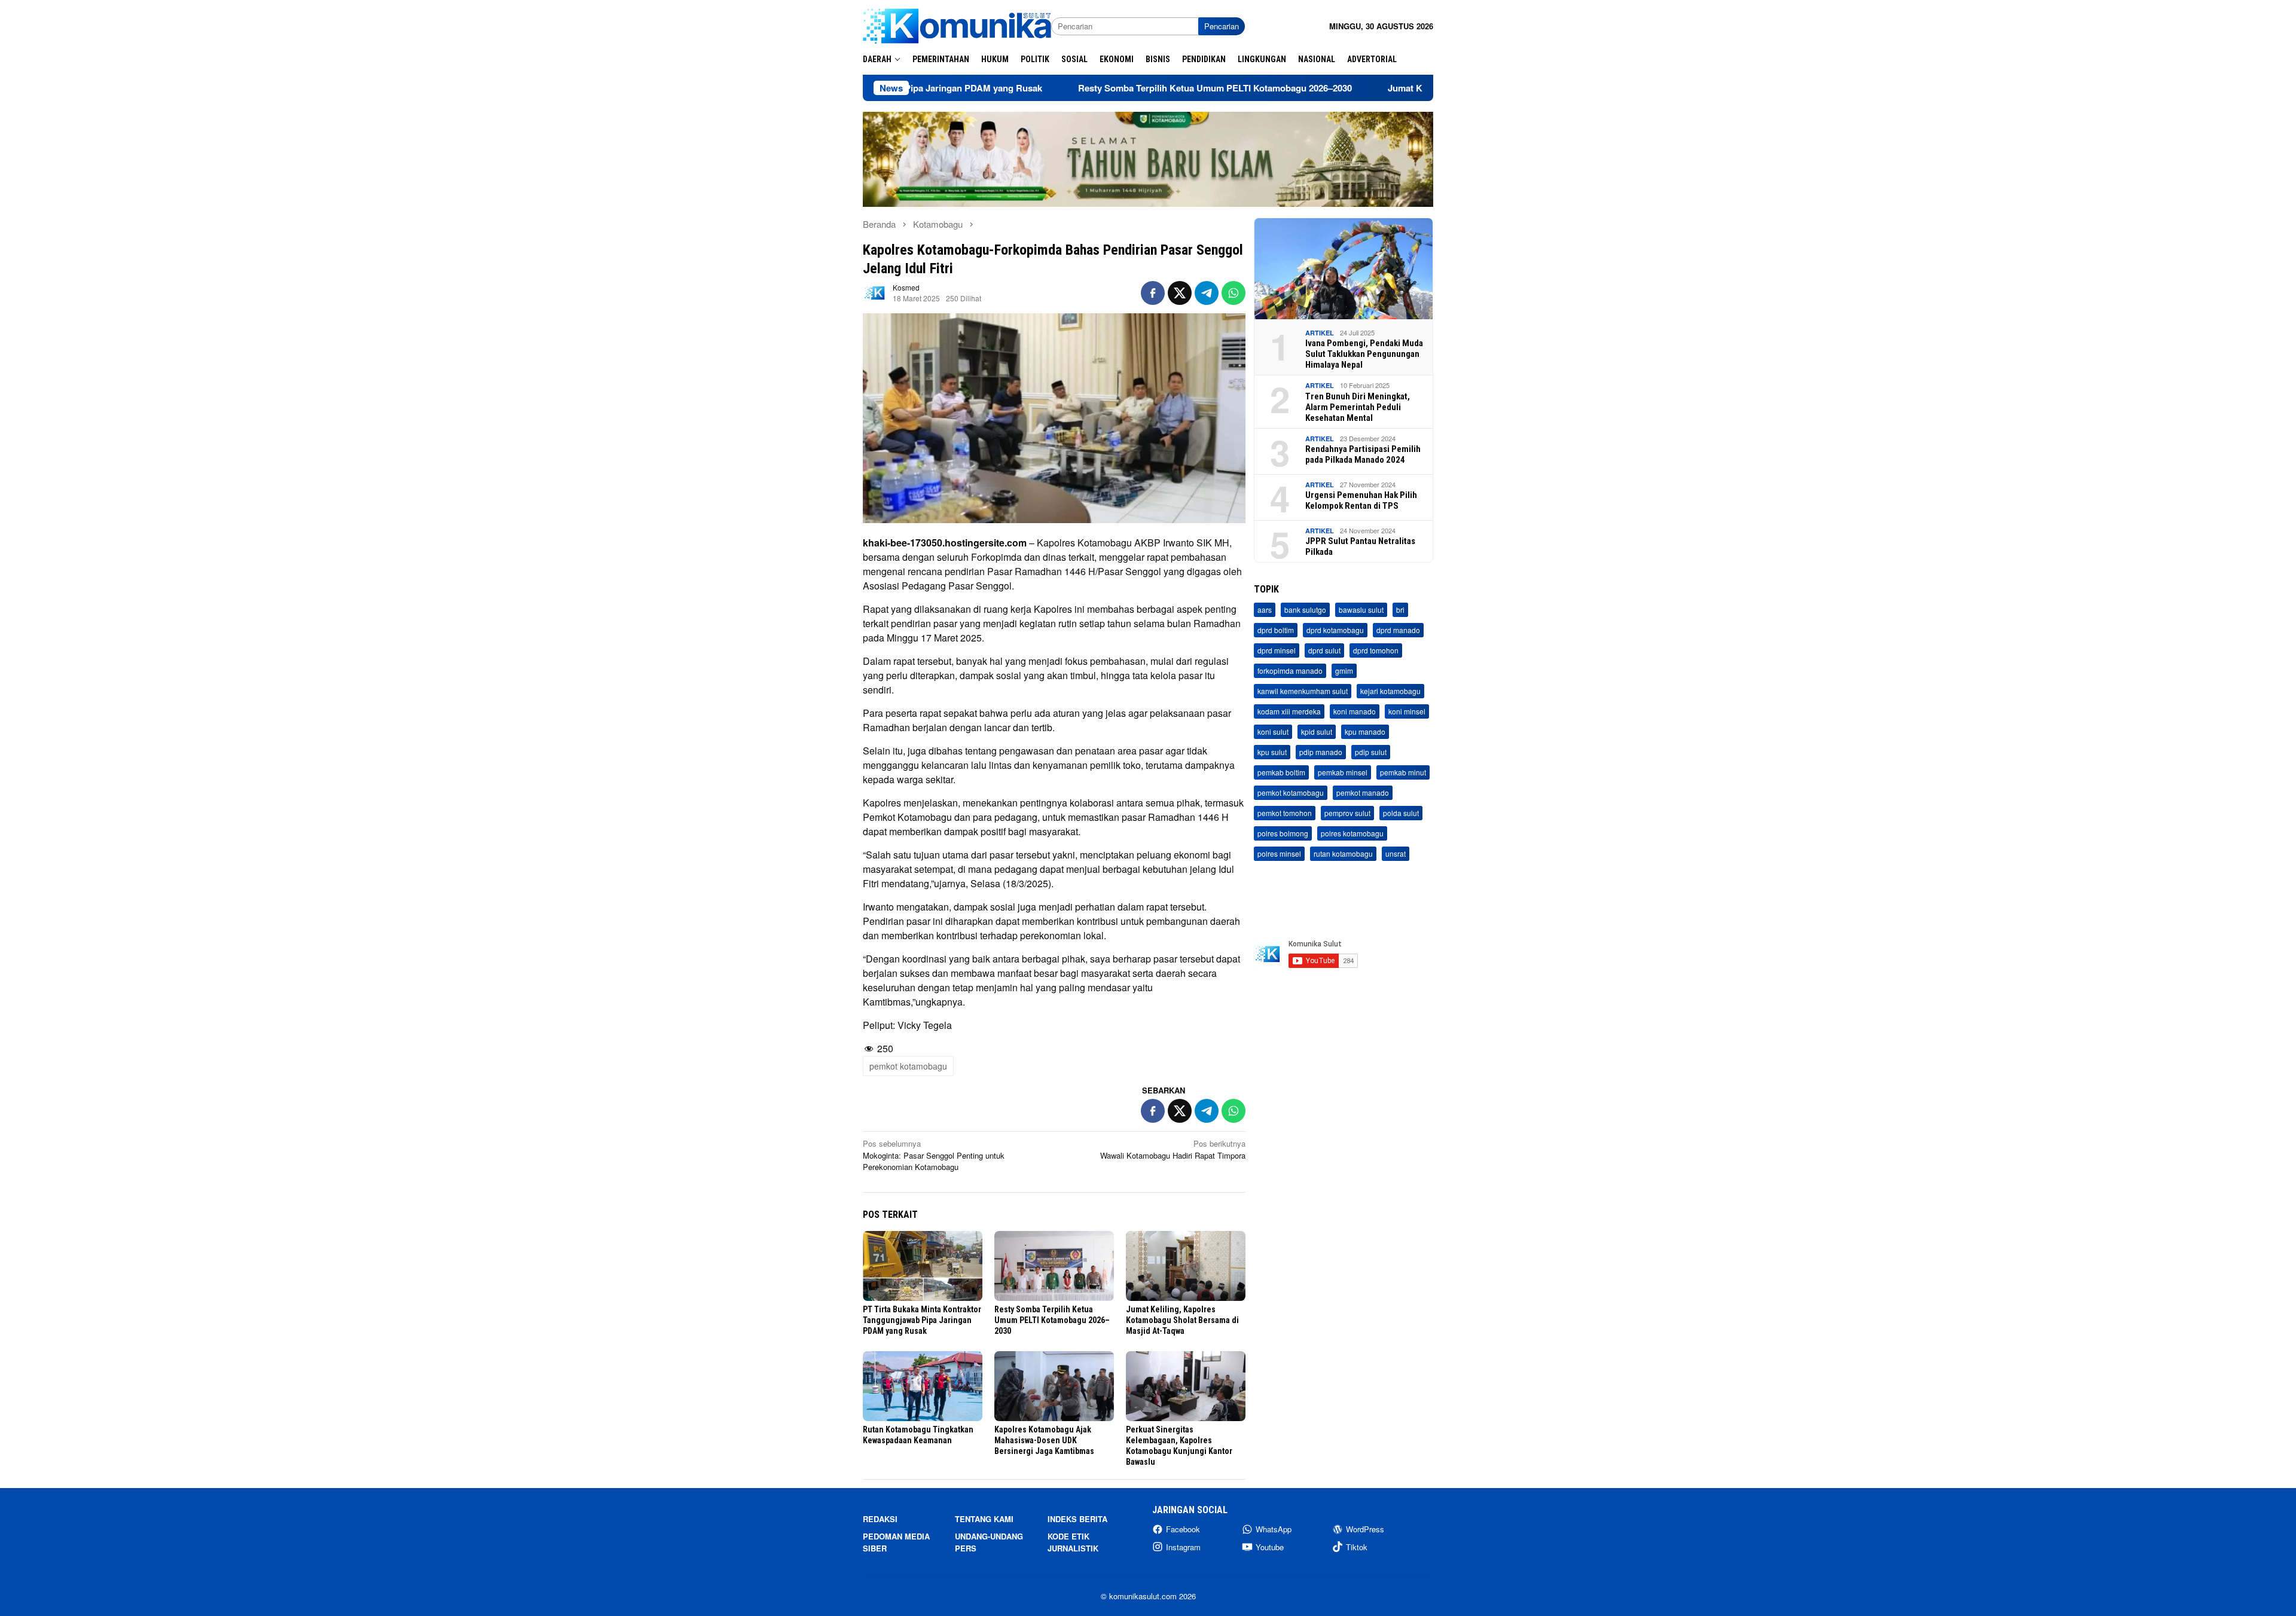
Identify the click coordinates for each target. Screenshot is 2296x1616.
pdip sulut (1371, 752)
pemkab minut (1403, 773)
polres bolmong (1283, 834)
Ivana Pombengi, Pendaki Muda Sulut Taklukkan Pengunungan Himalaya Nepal (1364, 354)
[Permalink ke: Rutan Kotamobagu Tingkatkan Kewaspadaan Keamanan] (923, 1386)
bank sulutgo (1305, 610)
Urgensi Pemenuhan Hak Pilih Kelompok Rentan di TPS (1361, 500)
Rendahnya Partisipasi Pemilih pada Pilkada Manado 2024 (1363, 454)
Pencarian (1222, 26)
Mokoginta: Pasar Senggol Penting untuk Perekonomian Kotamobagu (934, 1155)
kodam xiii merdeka (1289, 712)
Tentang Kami (984, 1519)
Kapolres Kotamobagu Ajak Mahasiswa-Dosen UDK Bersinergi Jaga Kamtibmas (1044, 1440)
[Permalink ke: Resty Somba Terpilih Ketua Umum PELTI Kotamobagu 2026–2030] (1054, 1266)
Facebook (1183, 1529)
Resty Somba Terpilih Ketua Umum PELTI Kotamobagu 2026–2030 (1110, 88)
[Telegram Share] (1207, 293)
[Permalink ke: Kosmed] (875, 292)
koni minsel (1407, 712)
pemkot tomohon (1285, 813)
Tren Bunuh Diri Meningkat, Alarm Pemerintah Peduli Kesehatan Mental (1358, 407)
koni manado (1355, 712)
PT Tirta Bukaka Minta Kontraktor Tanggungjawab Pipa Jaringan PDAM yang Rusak (922, 1320)
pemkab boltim (1281, 773)
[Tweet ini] (1180, 293)
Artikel (1320, 333)
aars (1265, 610)
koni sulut (1273, 732)
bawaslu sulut (1361, 610)
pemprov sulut (1347, 813)
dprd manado (1398, 630)
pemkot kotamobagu (908, 1066)
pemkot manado (1363, 793)
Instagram (1183, 1547)
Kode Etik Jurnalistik (1073, 1542)
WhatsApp (1274, 1529)
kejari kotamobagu (1390, 691)
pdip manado (1321, 752)
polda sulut (1401, 813)
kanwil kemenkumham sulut (1303, 691)
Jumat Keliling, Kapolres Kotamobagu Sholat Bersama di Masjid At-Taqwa (1182, 1320)
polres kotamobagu (1352, 834)
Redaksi (880, 1519)
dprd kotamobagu (1335, 630)
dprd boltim (1276, 630)
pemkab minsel (1343, 773)
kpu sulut (1272, 752)
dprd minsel (1277, 651)
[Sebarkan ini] (1153, 293)
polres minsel (1279, 854)
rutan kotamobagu (1343, 854)
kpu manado (1365, 732)
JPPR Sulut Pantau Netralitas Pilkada (1360, 546)
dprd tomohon (1376, 651)
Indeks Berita (1077, 1519)
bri (1400, 610)
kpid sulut (1317, 732)
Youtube (1270, 1547)
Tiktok (1357, 1547)
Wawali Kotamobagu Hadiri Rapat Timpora (1173, 1149)
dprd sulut (1324, 651)
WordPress (1365, 1529)
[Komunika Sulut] (957, 25)
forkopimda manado (1290, 671)
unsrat (1396, 854)
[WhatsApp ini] (1234, 293)
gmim (1344, 671)
